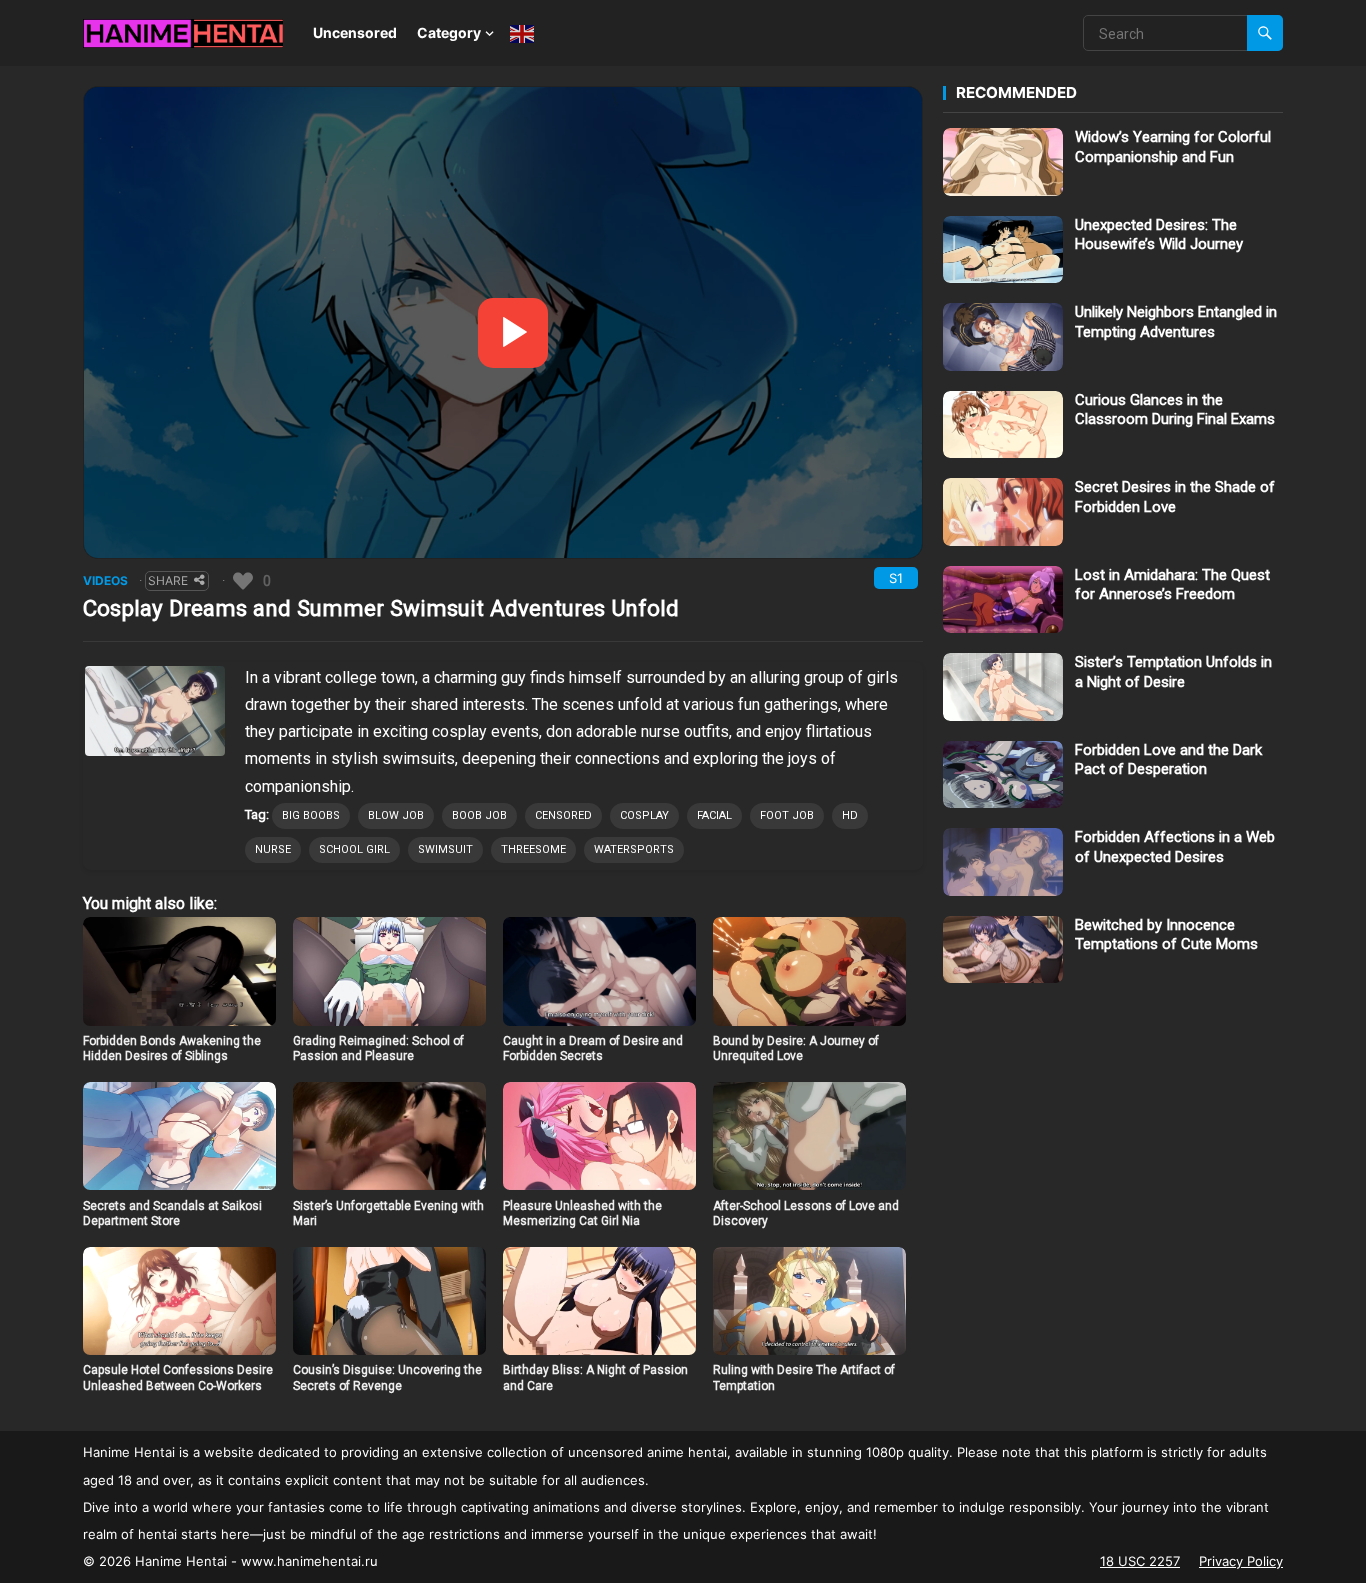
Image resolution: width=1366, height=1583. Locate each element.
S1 (896, 578)
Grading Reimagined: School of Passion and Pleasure (378, 1049)
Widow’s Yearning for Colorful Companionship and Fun (1173, 147)
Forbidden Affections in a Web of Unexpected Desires (1175, 847)
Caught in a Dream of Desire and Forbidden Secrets (593, 1049)
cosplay (644, 815)
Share (168, 580)
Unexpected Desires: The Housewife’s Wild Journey (1159, 235)
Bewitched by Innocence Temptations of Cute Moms (1166, 935)
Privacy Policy (1241, 1561)
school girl (354, 849)
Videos (105, 580)
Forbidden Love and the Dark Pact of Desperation (1168, 760)
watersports (634, 849)
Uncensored (355, 32)
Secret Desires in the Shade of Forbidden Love (1175, 497)
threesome (533, 849)
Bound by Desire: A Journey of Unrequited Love (796, 1049)
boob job (479, 815)
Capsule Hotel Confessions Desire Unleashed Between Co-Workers (178, 1378)
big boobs (311, 815)
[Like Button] (243, 581)
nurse (273, 849)
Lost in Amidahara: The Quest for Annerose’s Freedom (1172, 585)
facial (714, 815)
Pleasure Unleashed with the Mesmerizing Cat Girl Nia (582, 1214)
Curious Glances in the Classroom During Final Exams (1175, 410)
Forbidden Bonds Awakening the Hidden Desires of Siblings (172, 1049)
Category (449, 32)
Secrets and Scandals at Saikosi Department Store (172, 1214)
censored (563, 815)
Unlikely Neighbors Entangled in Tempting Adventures (1176, 322)
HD (850, 815)
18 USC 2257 (1140, 1561)
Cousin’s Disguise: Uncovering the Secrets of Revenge (387, 1378)
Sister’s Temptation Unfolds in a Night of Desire (1173, 672)
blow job (396, 815)
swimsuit (445, 849)
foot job (787, 815)
